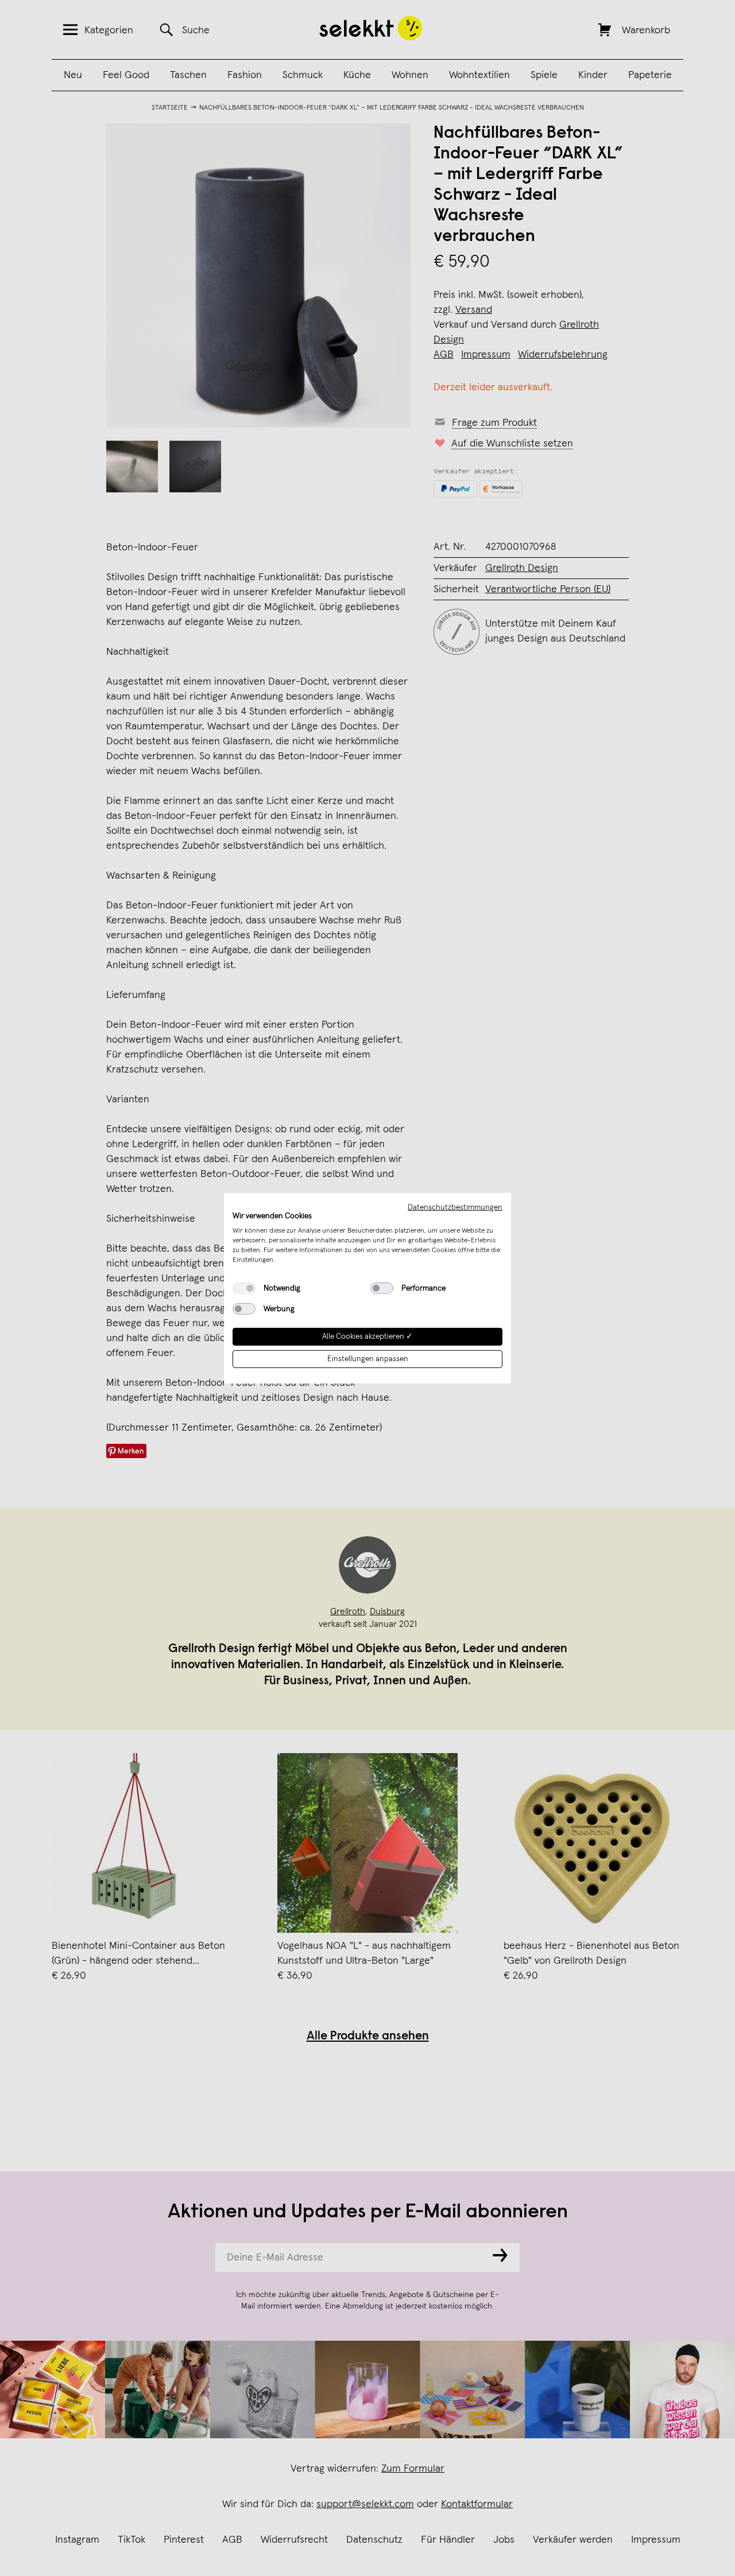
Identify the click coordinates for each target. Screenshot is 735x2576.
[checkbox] (244, 1288)
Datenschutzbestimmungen (455, 1207)
